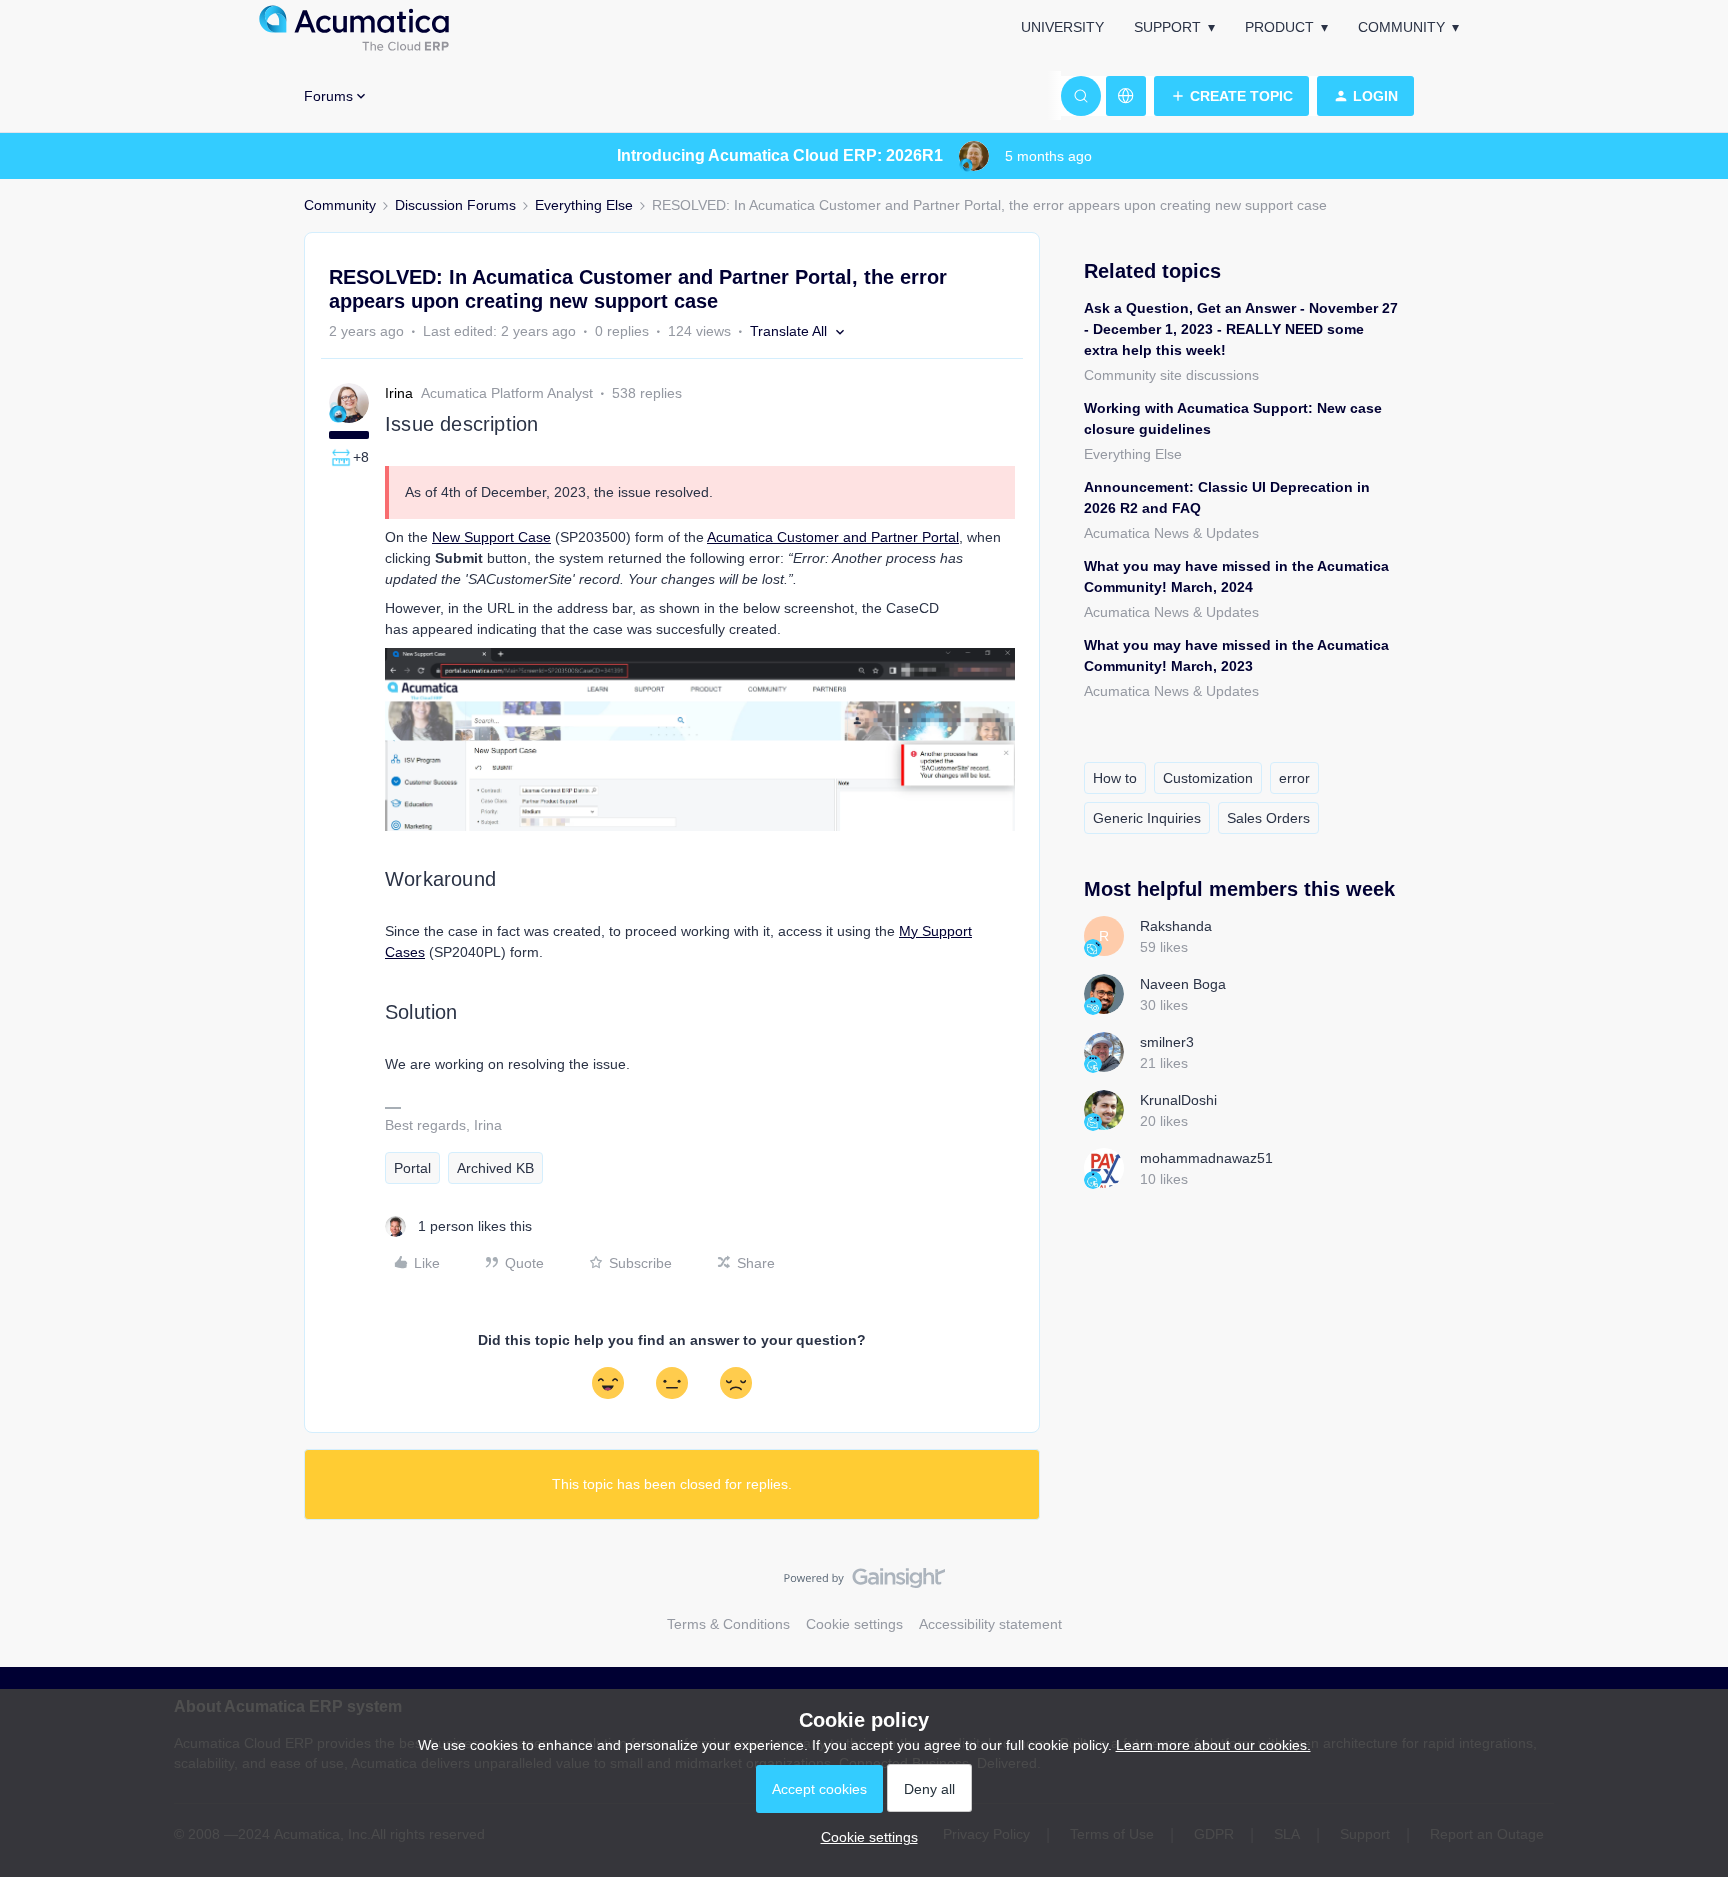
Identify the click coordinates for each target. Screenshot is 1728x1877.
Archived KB (495, 1168)
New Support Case (491, 537)
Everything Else (584, 205)
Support (1167, 27)
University (1062, 27)
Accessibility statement (990, 1624)
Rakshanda (1176, 926)
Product (1279, 27)
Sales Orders (1268, 818)
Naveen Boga (1183, 984)
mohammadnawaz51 (1206, 1158)
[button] (1231, 96)
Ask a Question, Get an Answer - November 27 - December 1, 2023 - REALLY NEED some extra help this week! (1241, 329)
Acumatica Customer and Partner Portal (833, 537)
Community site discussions (1171, 375)
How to (1115, 778)
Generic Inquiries (1147, 818)
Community (1401, 27)
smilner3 (1167, 1042)
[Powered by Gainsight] (864, 1583)
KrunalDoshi (1178, 1100)
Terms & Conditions (728, 1624)
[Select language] (1126, 96)
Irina (399, 393)
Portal (412, 1168)
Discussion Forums (455, 205)
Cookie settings (854, 1624)
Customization (1208, 778)
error (1294, 778)
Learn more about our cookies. (1213, 1745)
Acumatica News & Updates (1171, 533)
